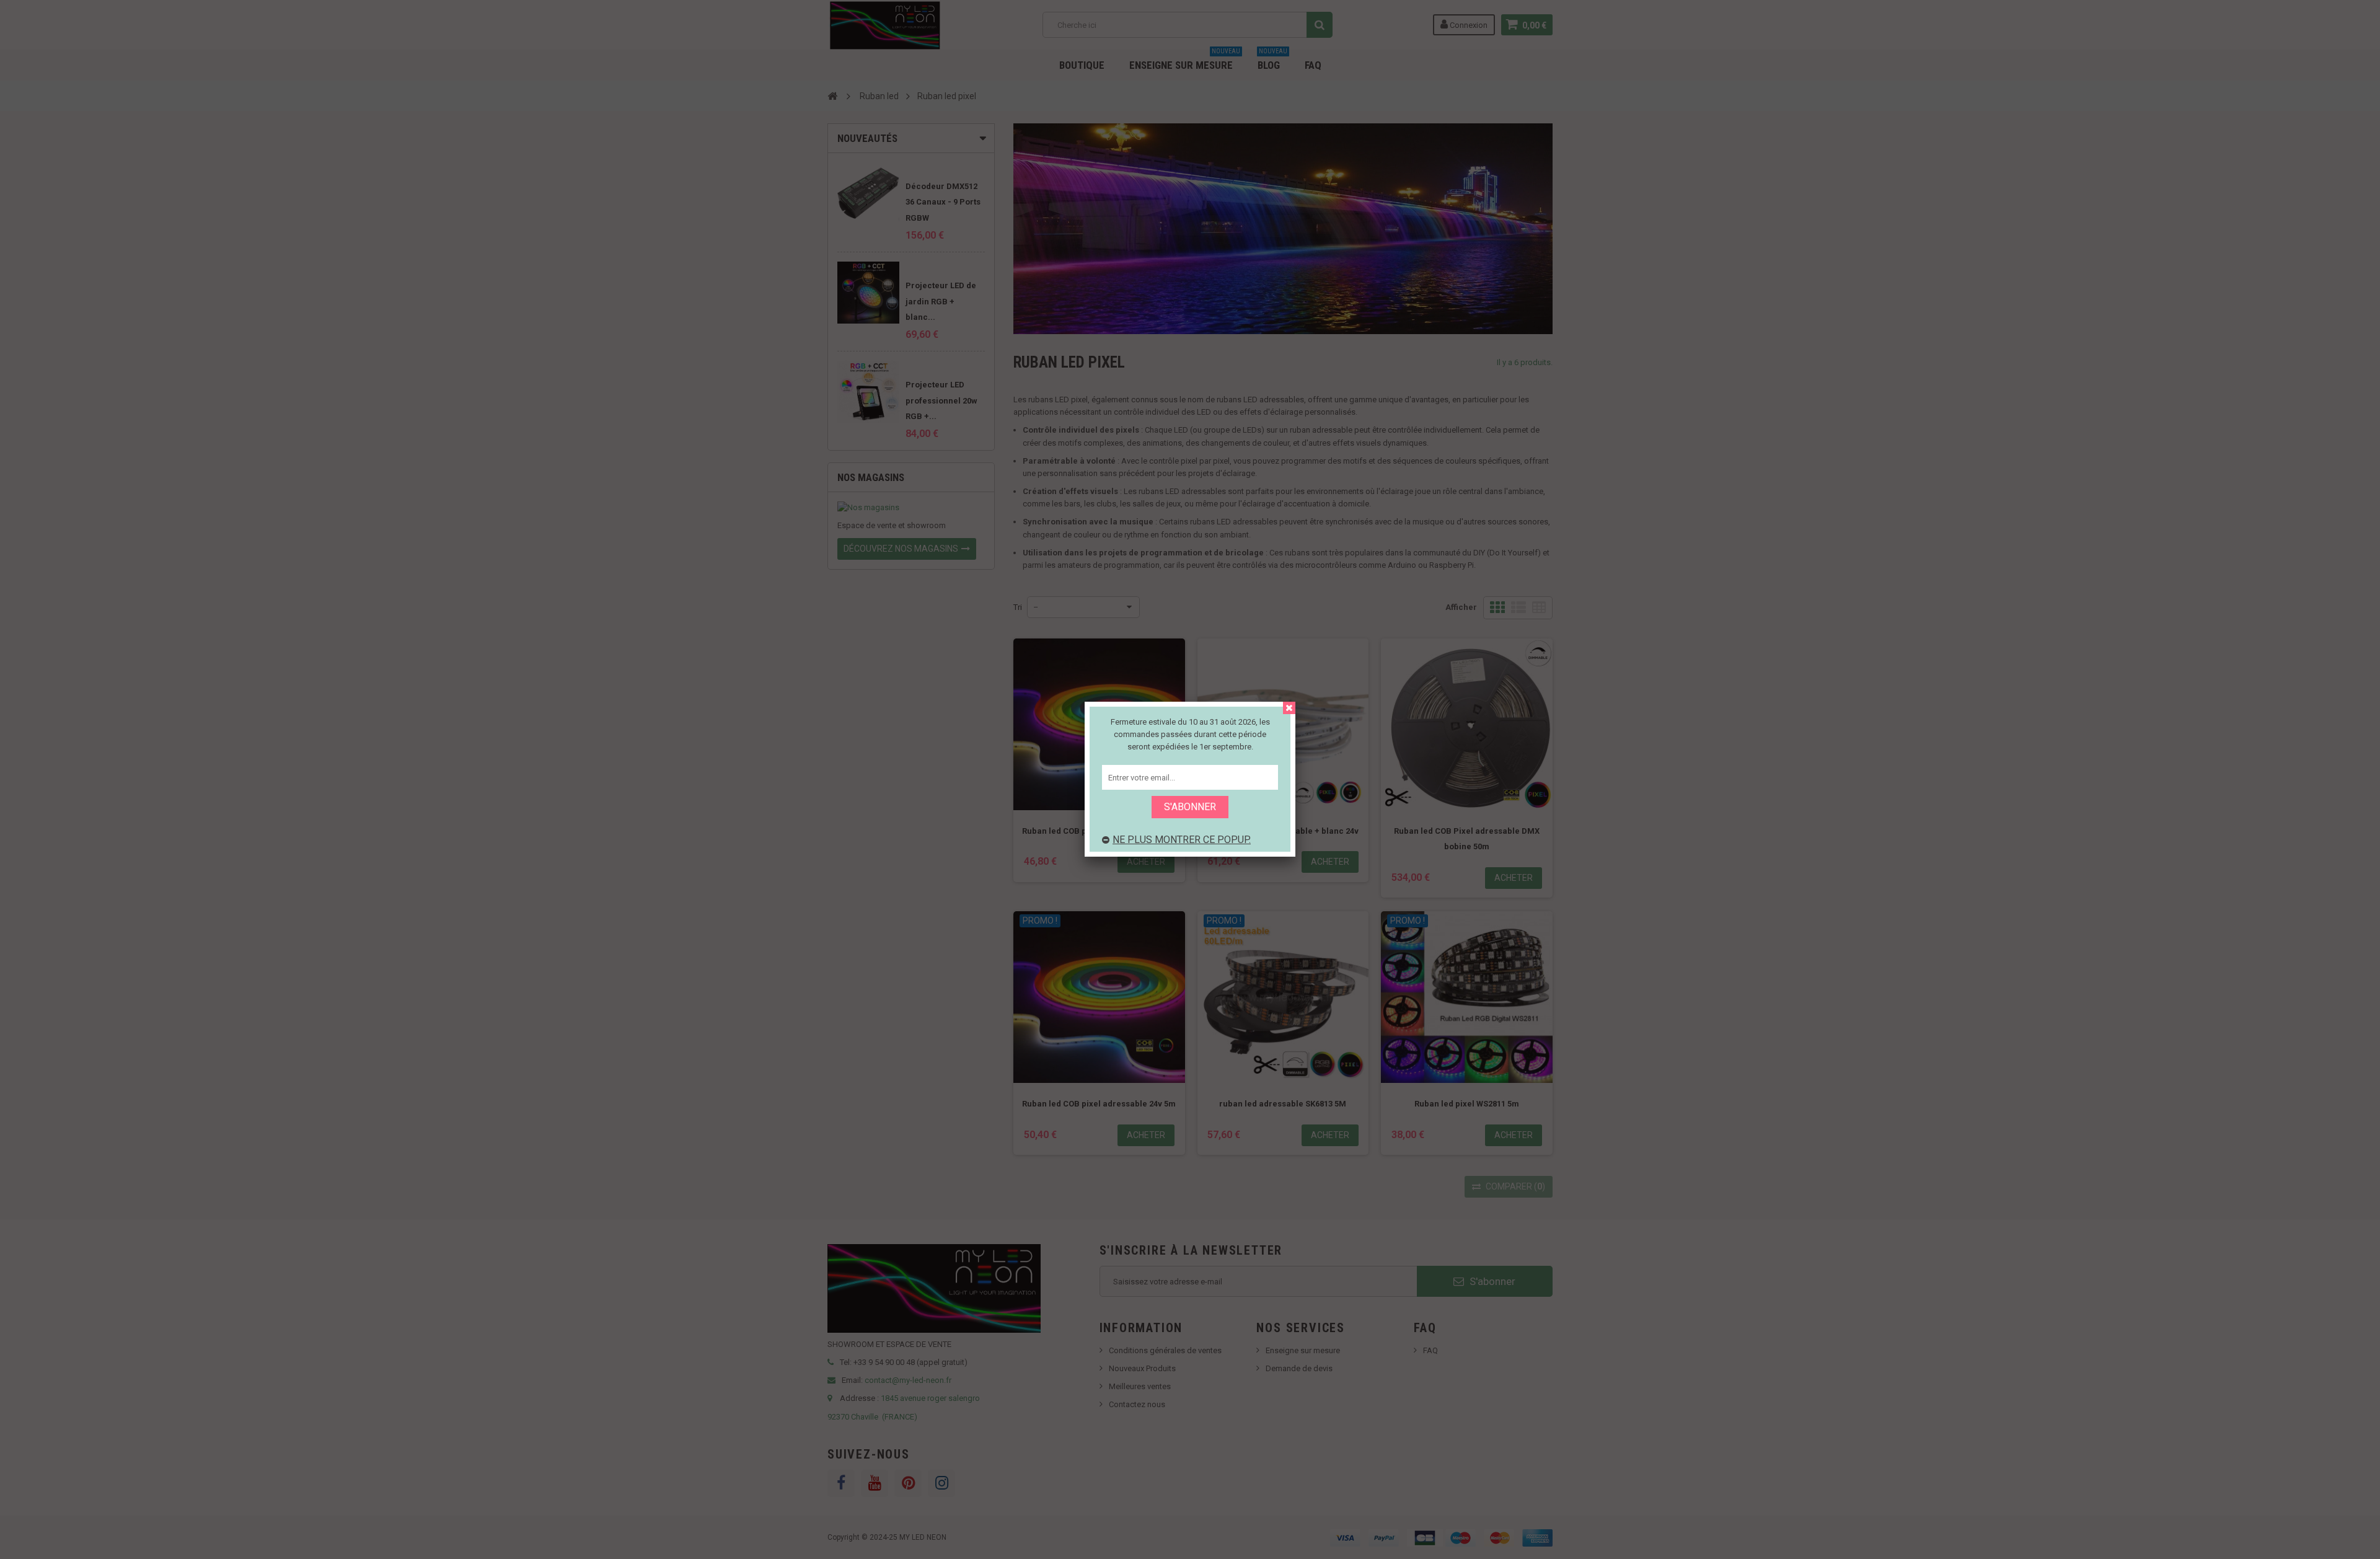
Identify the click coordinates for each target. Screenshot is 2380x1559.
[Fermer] (1289, 708)
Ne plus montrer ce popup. (1182, 840)
